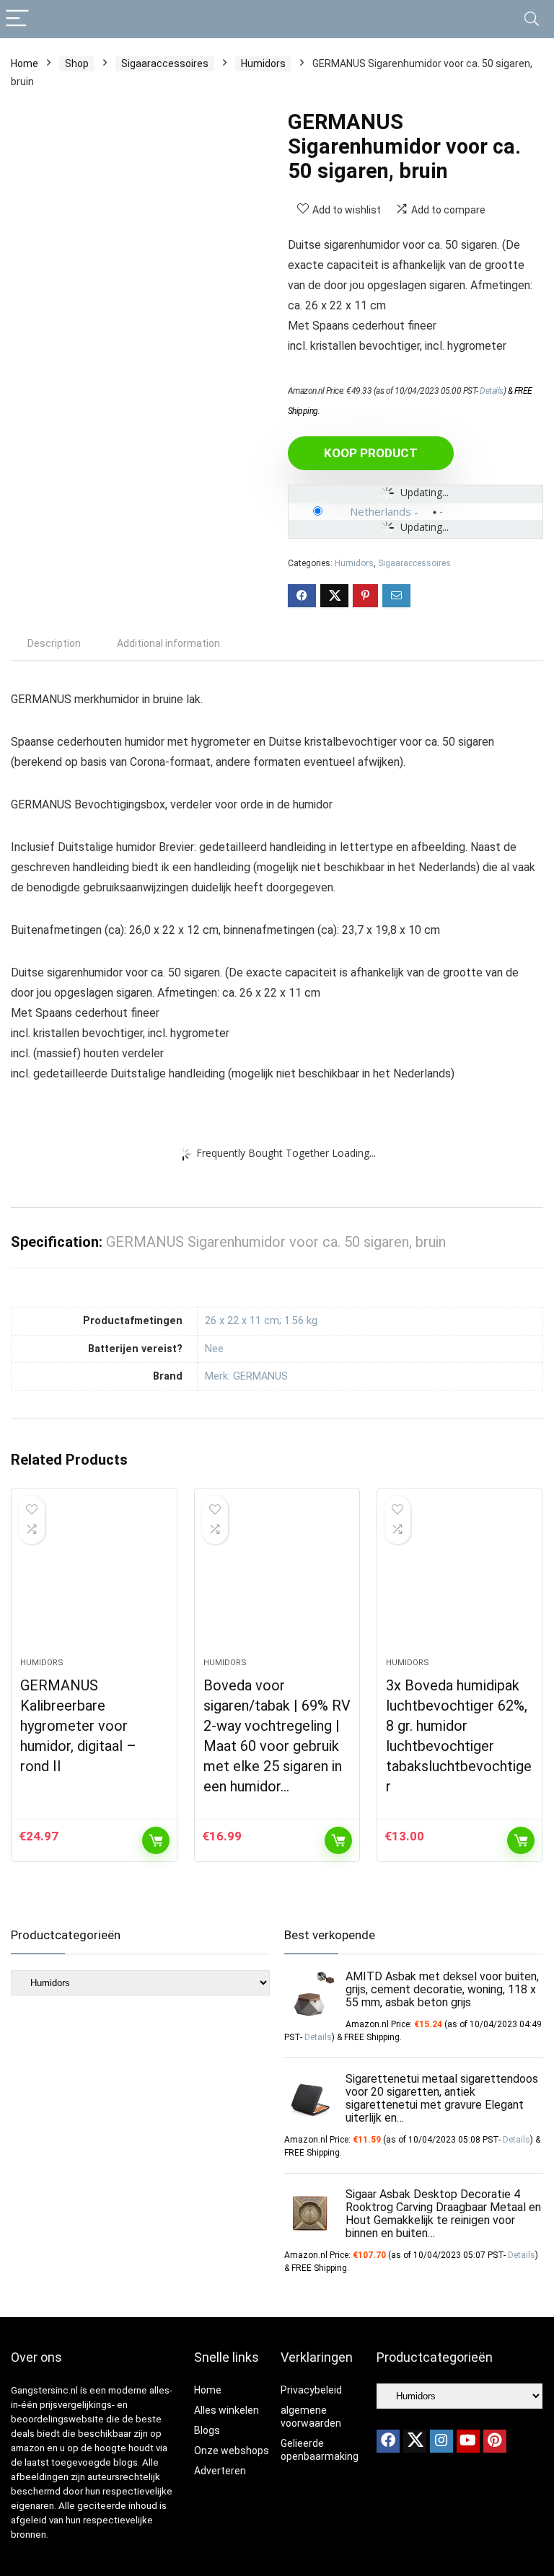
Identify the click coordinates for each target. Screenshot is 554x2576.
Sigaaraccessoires (165, 63)
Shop (77, 63)
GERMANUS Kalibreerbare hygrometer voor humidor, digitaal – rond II (78, 1726)
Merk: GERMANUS (246, 1376)
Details (492, 391)
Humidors (263, 63)
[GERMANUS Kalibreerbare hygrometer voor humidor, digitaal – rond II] (94, 1580)
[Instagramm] (441, 2441)
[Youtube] (468, 2441)
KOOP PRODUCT (371, 453)
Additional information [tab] (168, 643)
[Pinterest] (495, 2441)
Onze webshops (232, 2451)
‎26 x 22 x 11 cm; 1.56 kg (261, 1321)
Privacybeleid (311, 2390)
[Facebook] (388, 2441)
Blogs (207, 2430)
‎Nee (214, 1349)
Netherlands (381, 511)
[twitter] (415, 2441)
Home (25, 63)
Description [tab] (54, 643)
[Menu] (17, 19)
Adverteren (220, 2471)
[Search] (532, 19)
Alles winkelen (227, 2410)
